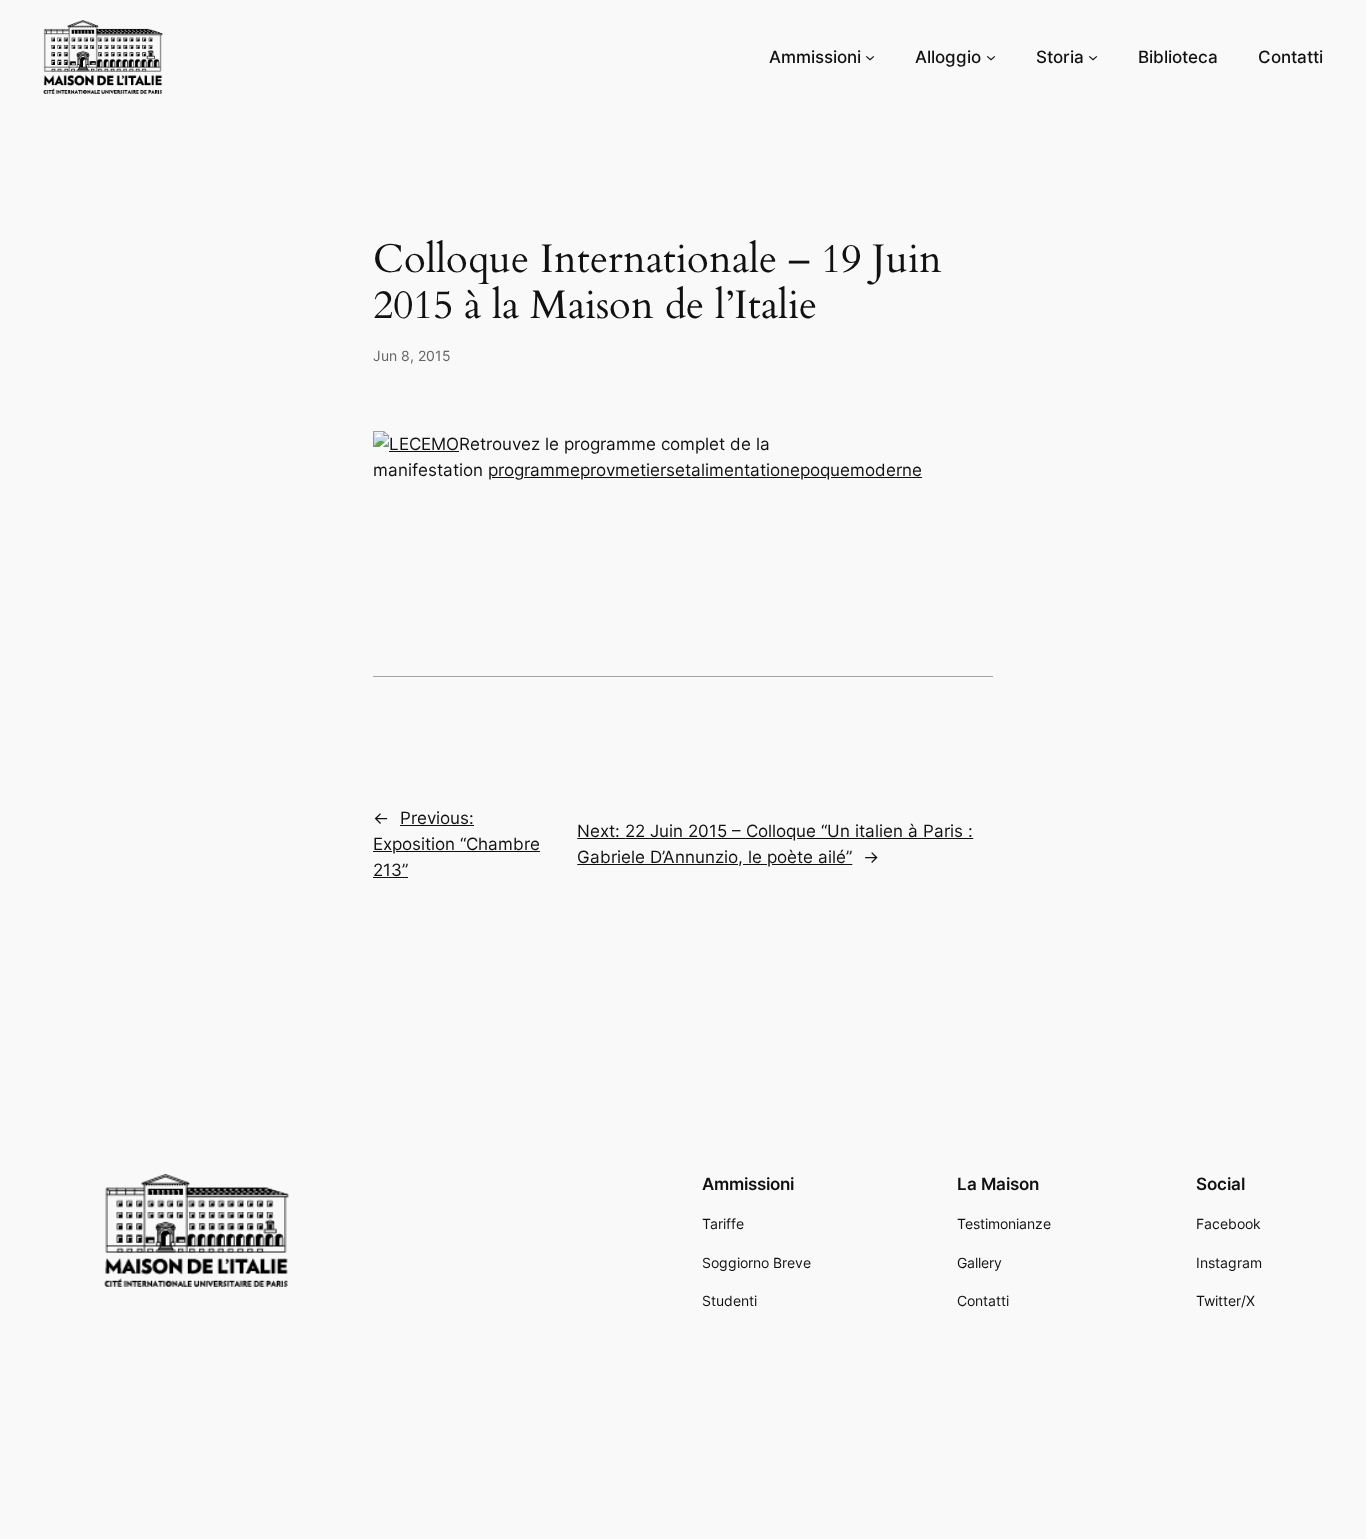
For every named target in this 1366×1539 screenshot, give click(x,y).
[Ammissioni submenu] (870, 57)
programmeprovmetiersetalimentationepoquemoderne (705, 470)
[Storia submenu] (1093, 57)
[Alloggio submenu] (991, 57)
